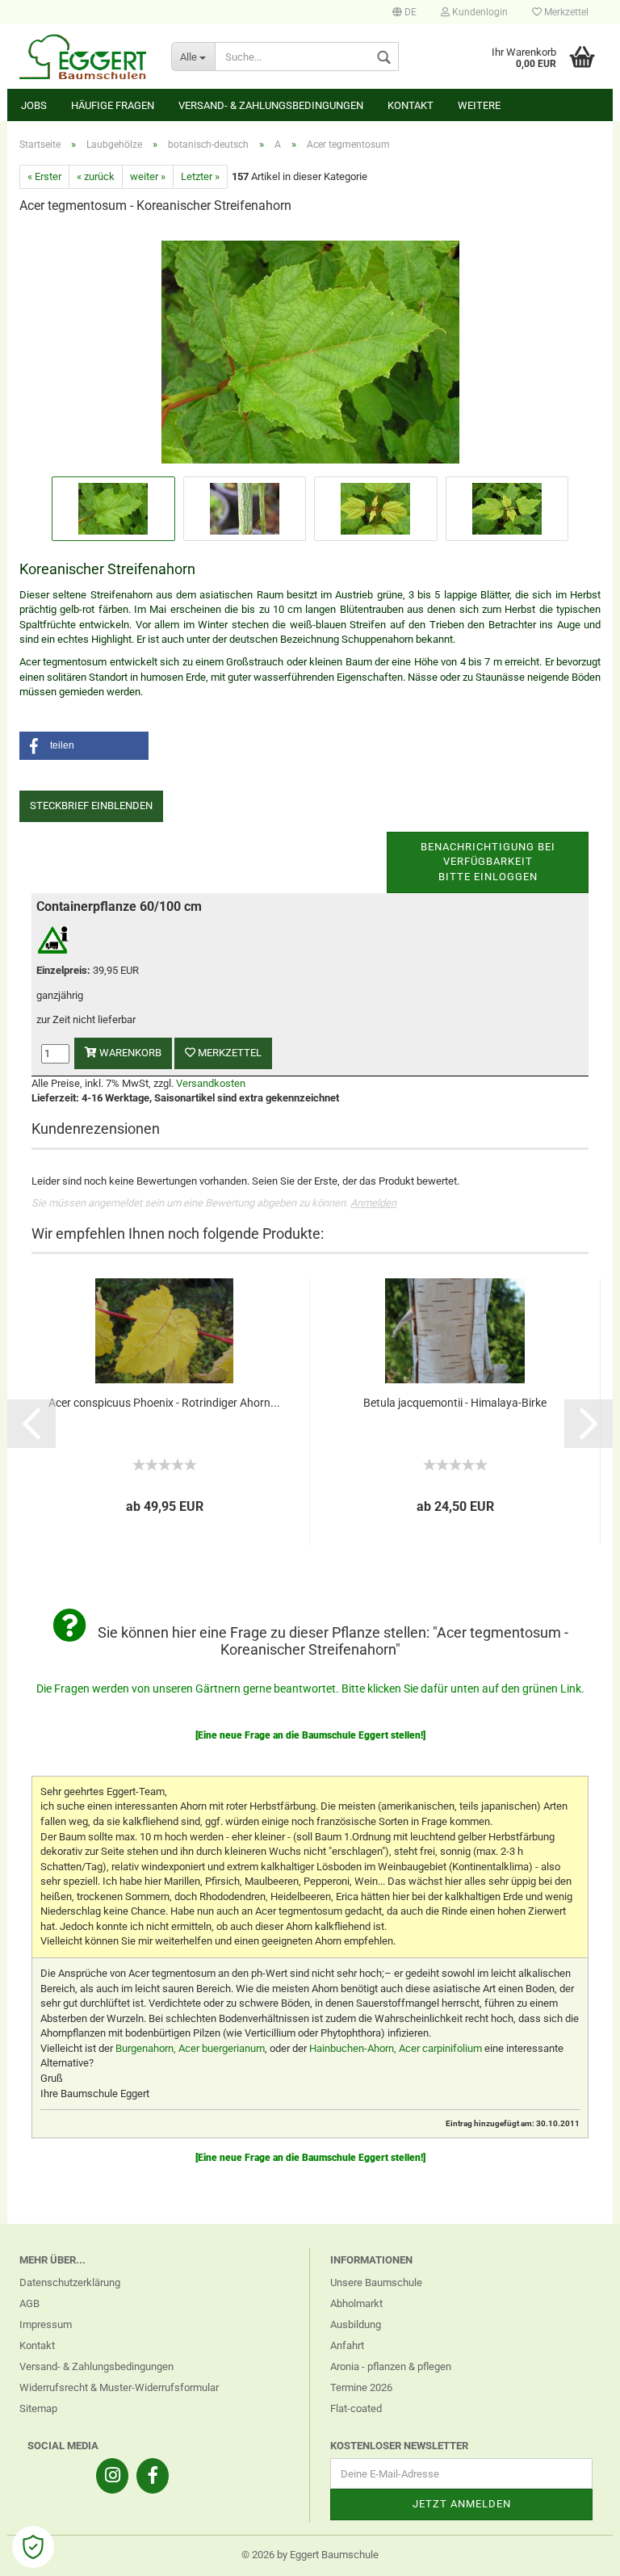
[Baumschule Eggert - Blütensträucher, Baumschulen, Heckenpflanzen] (83, 57)
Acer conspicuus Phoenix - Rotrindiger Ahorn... (164, 1403)
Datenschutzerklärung (70, 2282)
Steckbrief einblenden (91, 806)
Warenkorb (129, 1053)
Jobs (34, 105)
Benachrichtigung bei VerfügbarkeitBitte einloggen (488, 862)
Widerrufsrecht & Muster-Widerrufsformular (119, 2387)
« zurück (96, 176)
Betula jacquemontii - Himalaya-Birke (455, 1403)
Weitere (479, 105)
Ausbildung (356, 2324)
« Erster (44, 176)
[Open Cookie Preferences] (33, 2547)
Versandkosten (211, 1083)
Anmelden (373, 1203)
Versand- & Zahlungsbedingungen (271, 105)
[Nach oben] (576, 2552)
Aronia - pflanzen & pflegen (391, 2366)
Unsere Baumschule (376, 2282)
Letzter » (200, 176)
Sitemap (38, 2408)
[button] (84, 746)
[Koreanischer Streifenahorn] (310, 350)
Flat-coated (356, 2408)
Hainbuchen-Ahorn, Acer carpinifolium (396, 2048)
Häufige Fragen (113, 105)
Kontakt (411, 105)
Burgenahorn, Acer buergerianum (190, 2048)
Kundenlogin (479, 12)
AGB (29, 2303)
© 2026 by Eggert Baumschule (310, 2555)
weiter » (148, 176)
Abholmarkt (356, 2303)
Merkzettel (565, 12)
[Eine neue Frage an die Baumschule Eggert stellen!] (310, 1735)
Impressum (46, 2324)
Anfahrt (347, 2345)
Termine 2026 (361, 2387)
